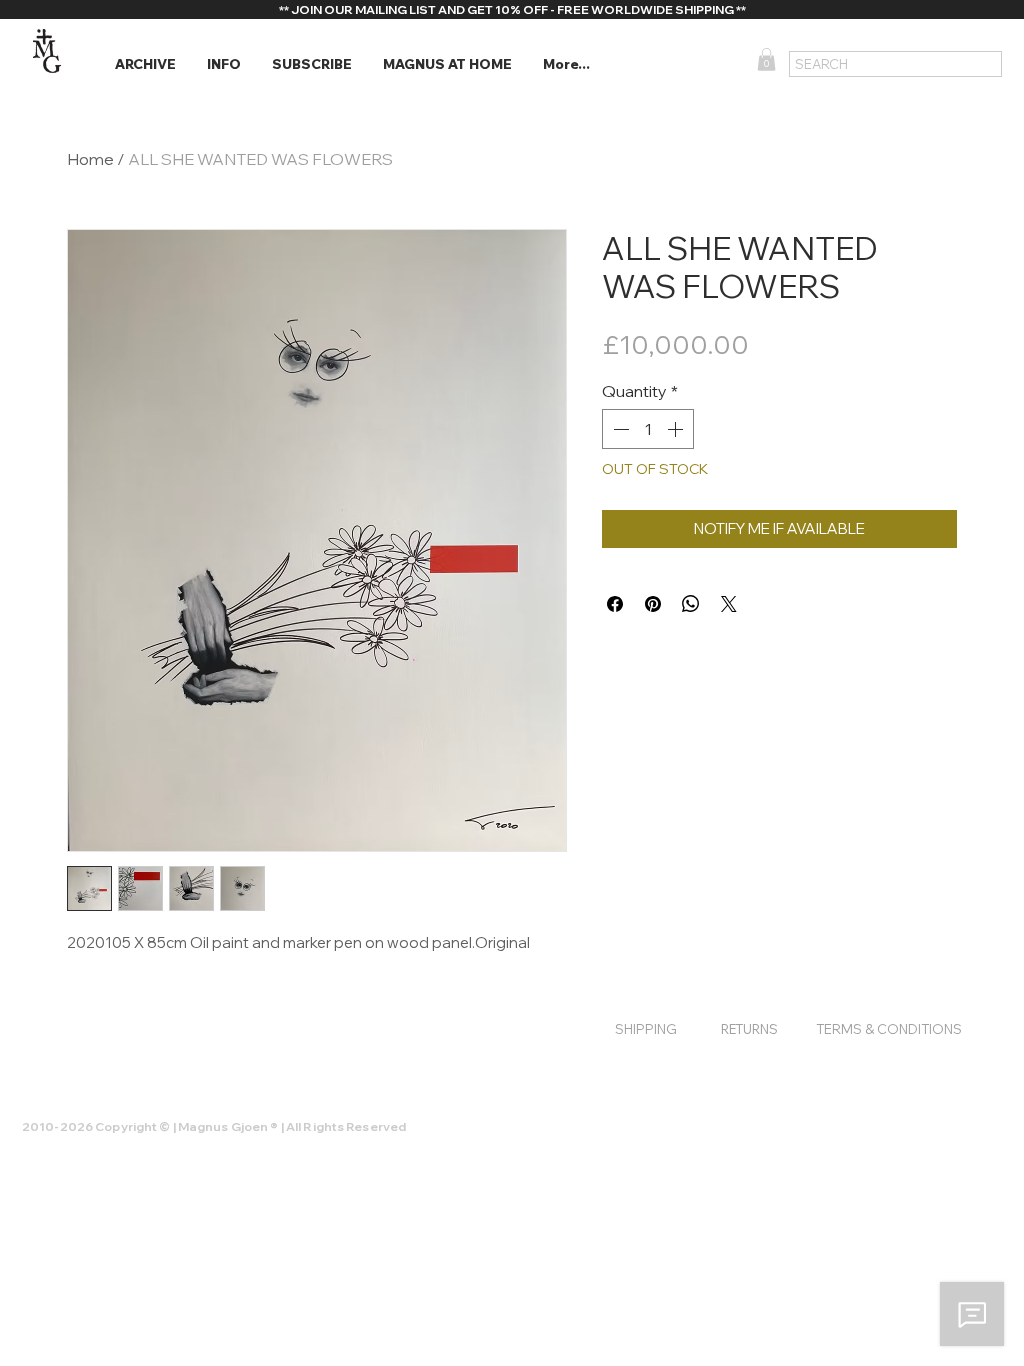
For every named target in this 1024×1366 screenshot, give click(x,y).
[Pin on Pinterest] (653, 604)
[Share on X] (729, 604)
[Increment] (677, 429)
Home (90, 159)
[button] (145, 64)
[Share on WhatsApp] (691, 604)
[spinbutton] (648, 429)
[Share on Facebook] (615, 604)
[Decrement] (619, 429)
